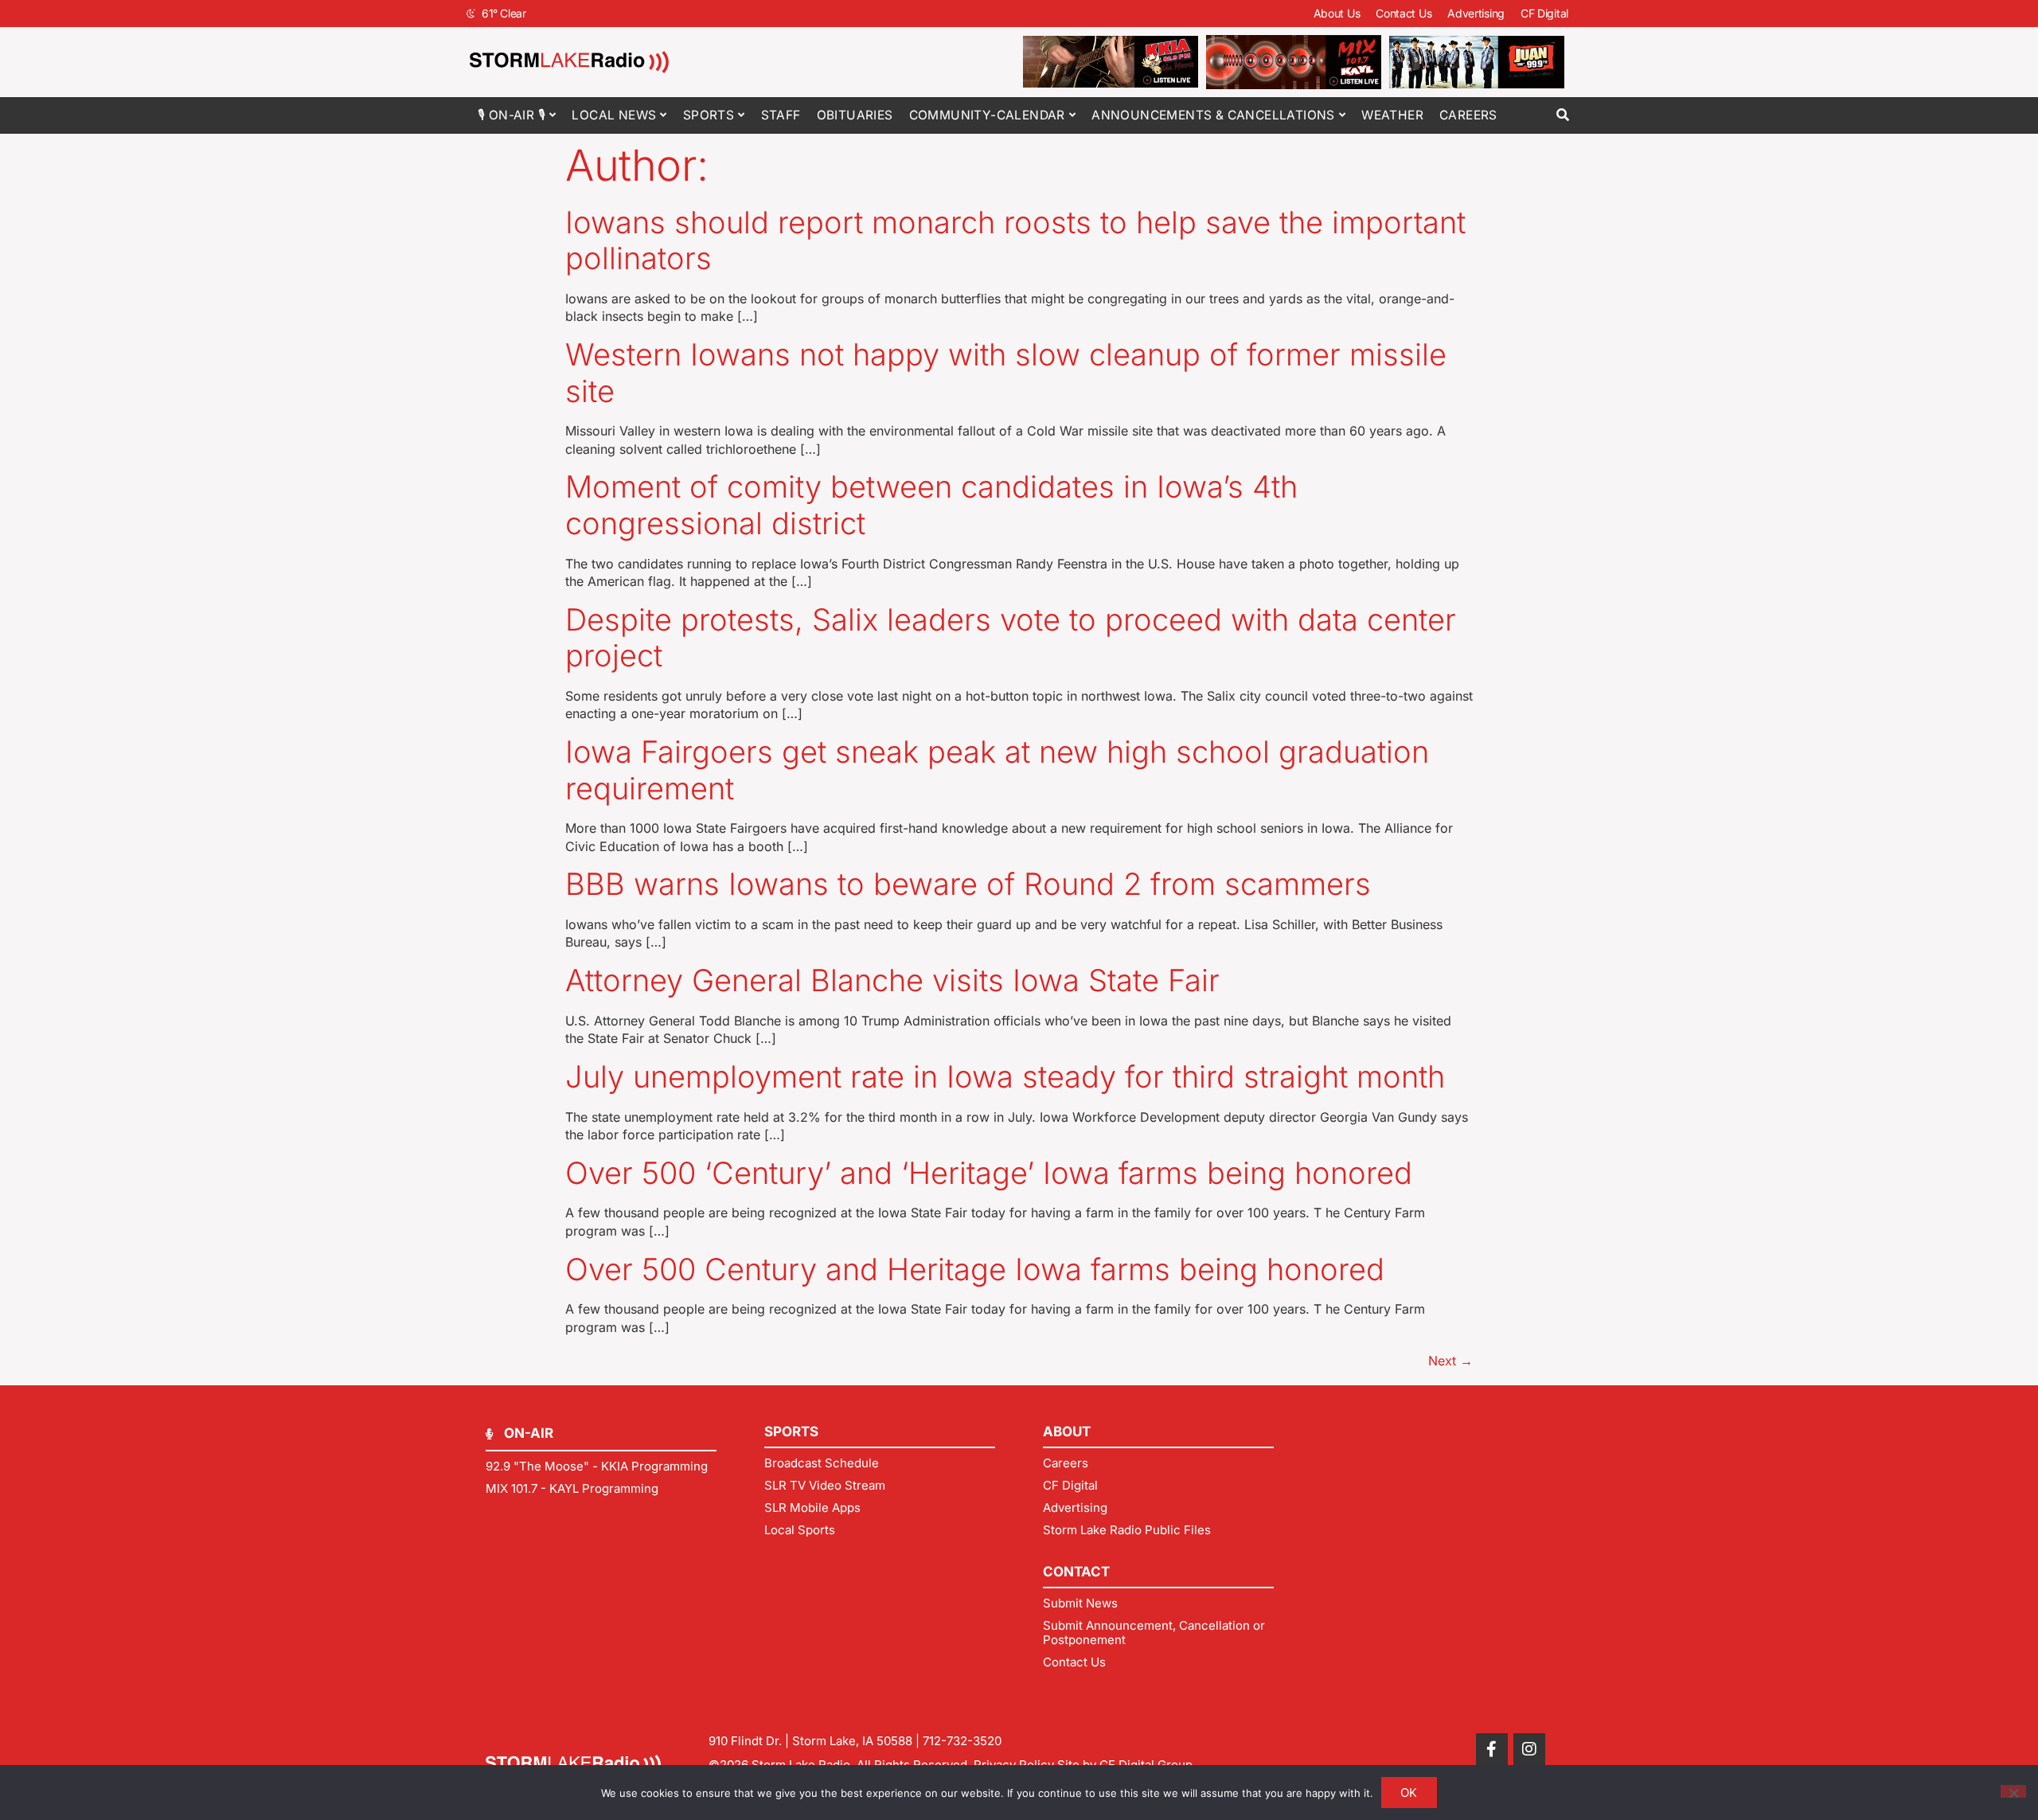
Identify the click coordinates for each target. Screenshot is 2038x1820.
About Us (1337, 13)
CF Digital (1544, 13)
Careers (1468, 115)
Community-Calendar (987, 115)
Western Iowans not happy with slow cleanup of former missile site (1006, 373)
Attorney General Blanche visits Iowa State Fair (892, 980)
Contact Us (1404, 13)
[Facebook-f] (1492, 1749)
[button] (1562, 115)
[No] (2013, 1791)
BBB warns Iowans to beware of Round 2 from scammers (968, 884)
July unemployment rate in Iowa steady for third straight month (1005, 1076)
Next (1450, 1361)
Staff (781, 115)
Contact (1076, 1572)
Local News (614, 115)
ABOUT (1067, 1431)
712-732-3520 (962, 1741)
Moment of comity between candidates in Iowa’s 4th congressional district (931, 505)
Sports (709, 115)
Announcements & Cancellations (1213, 115)
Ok (1409, 1793)
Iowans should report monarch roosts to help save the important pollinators (1015, 240)
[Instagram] (1529, 1749)
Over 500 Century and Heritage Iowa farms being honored (975, 1269)
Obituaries (855, 115)
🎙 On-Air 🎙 (511, 115)
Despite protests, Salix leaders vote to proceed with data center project (1011, 638)
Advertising (1476, 13)
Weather (1392, 115)
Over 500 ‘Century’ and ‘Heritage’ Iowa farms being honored (989, 1173)
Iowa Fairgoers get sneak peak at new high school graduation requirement (997, 770)
